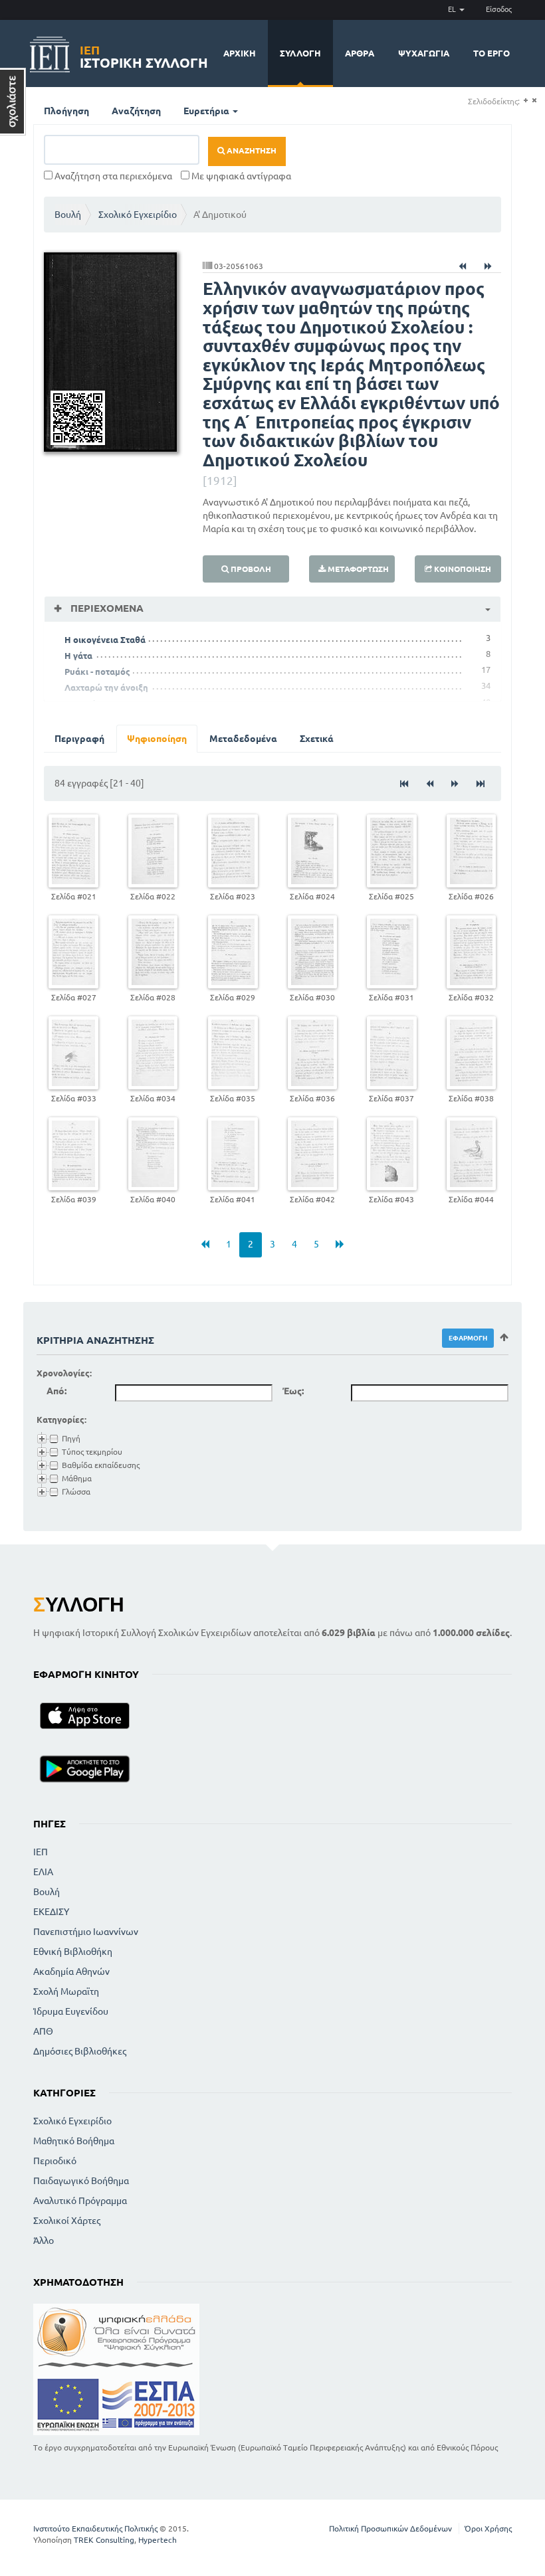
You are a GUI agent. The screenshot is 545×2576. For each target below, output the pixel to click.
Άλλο (44, 2241)
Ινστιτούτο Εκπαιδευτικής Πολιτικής (95, 2529)
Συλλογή (300, 53)
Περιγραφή (79, 739)
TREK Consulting (104, 2540)
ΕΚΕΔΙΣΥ (51, 1912)
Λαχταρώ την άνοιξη (106, 688)
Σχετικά (317, 739)
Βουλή (68, 215)
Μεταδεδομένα (243, 739)
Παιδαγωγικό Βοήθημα (81, 2181)
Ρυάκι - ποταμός (97, 672)
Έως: (293, 1391)
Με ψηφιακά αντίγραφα (240, 176)
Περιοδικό (55, 2161)
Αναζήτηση (136, 111)
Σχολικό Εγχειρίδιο (138, 215)
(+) (525, 101)
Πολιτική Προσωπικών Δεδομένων (390, 2529)
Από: (56, 1391)
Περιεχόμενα (106, 608)
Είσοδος (499, 9)
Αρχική (240, 53)
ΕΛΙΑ (43, 1872)
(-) (534, 101)
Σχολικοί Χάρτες (67, 2221)
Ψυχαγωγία (424, 53)
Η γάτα (78, 656)
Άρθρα (360, 53)
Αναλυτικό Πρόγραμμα (80, 2201)
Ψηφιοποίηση (157, 739)
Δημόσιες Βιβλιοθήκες (80, 2051)
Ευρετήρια (207, 111)
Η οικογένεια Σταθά (105, 640)
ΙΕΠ (41, 1852)
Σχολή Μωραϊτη (66, 1991)
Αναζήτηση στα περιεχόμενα (112, 176)
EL (453, 9)
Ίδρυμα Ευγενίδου (71, 2011)
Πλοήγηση (66, 111)
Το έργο (491, 53)
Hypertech (158, 2540)
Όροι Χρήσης (488, 2529)
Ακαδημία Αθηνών (71, 1972)
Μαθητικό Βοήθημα (74, 2141)
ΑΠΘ (43, 2031)
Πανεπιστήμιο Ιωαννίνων (86, 1932)
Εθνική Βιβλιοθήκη (73, 1952)
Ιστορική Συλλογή (144, 55)
